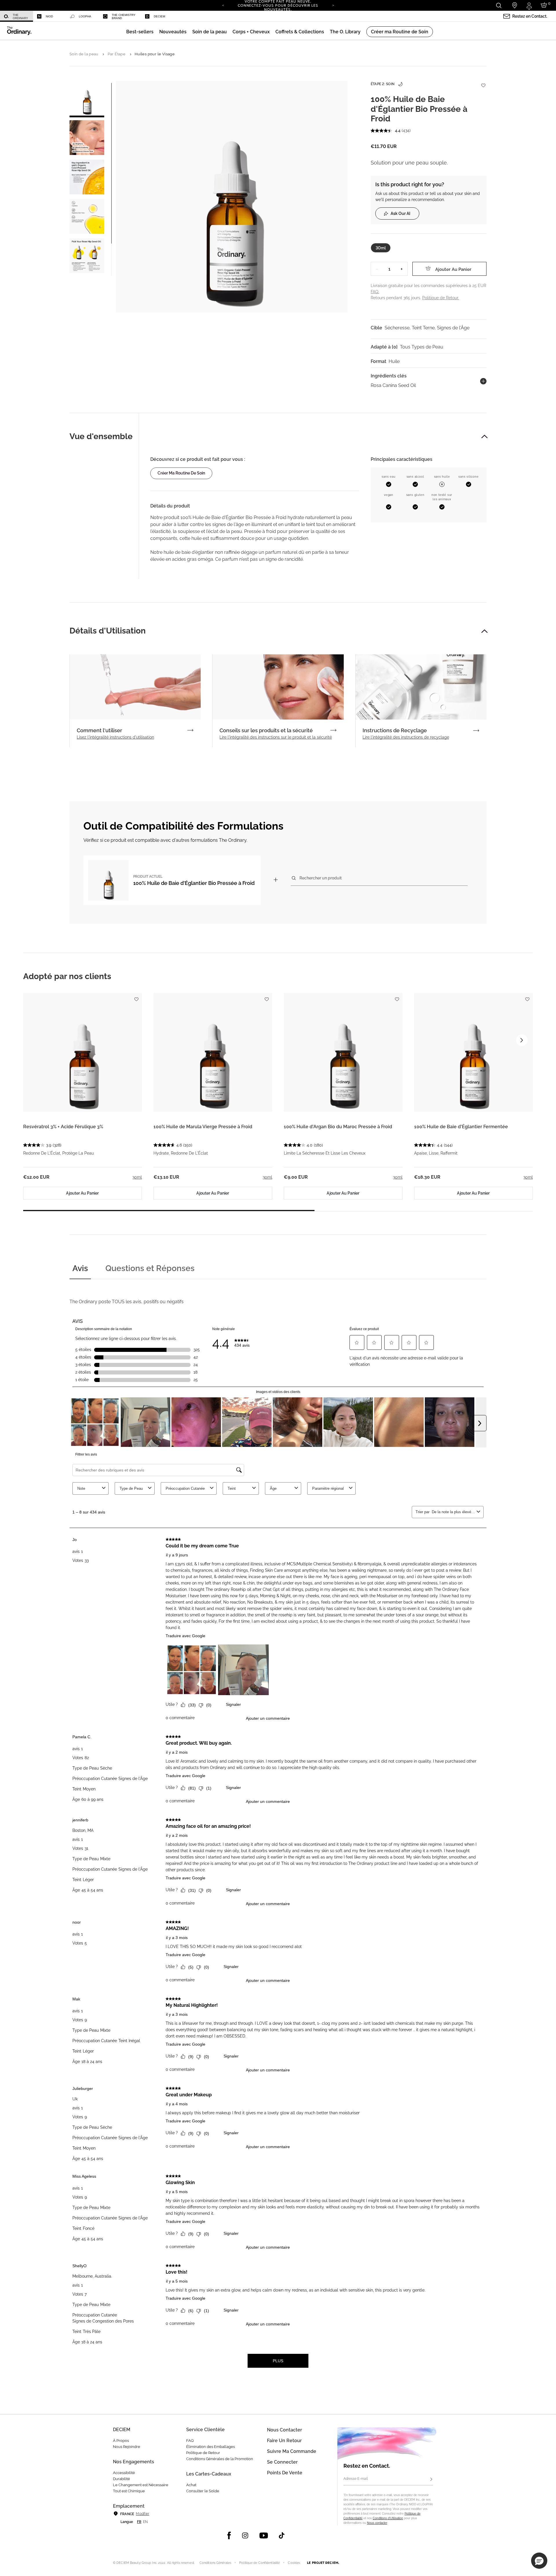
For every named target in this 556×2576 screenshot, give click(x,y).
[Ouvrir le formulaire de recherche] (499, 5)
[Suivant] (333, 5)
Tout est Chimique (129, 2491)
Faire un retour (284, 2441)
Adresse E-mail (356, 2479)
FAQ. (375, 292)
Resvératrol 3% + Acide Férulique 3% (63, 1127)
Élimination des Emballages (211, 2447)
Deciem (159, 16)
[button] (173, 32)
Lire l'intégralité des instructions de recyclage (406, 737)
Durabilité (121, 2479)
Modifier (142, 2514)
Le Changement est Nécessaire (141, 2485)
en (145, 2522)
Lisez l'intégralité (115, 737)
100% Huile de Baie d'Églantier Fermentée (461, 1127)
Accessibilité (124, 2473)
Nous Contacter (285, 2430)
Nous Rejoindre (127, 2447)
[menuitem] (17, 16)
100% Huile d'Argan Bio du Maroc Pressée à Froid (338, 1127)
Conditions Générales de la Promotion (220, 2459)
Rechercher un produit (321, 878)
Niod (49, 16)
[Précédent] (223, 5)
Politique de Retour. (441, 298)
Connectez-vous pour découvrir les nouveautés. (278, 7)
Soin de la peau (84, 54)
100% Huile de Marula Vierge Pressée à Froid (203, 1127)
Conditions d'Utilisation (388, 2518)
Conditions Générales (215, 2563)
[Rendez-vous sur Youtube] (264, 2535)
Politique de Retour (203, 2453)
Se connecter (282, 2462)
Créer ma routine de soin (181, 473)
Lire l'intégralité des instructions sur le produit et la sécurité (276, 737)
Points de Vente (285, 2473)
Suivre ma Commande (292, 2451)
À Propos (121, 2441)
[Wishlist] (483, 82)
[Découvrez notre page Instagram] (245, 2535)
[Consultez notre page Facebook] (229, 2535)
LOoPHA (85, 16)
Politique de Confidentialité (259, 2563)
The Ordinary (20, 17)
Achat (191, 2485)
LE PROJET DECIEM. (323, 2563)
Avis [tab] (80, 1268)
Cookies (294, 2563)
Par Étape (117, 54)
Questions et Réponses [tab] (150, 1268)
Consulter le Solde (203, 2491)
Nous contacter (377, 2523)
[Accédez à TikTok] (282, 2535)
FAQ (190, 2441)
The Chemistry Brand (124, 17)
